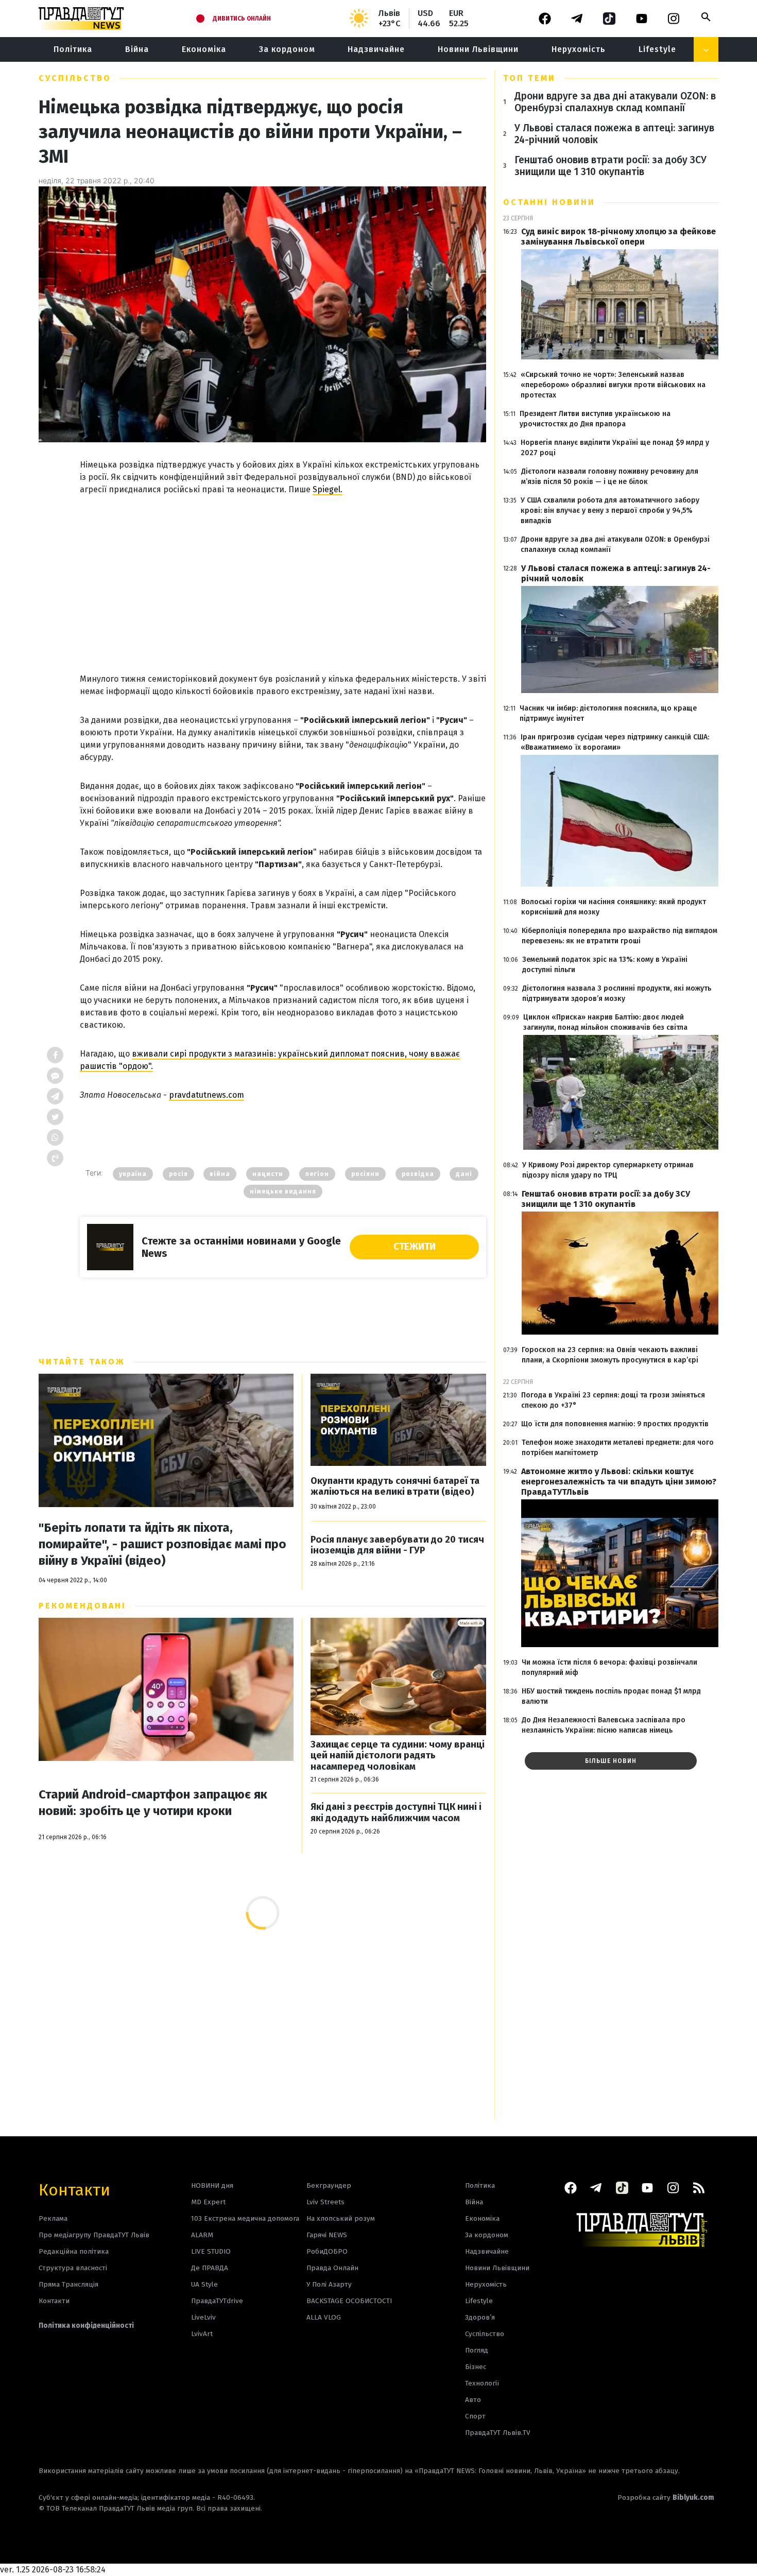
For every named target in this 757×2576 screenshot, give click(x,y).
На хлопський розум (341, 2218)
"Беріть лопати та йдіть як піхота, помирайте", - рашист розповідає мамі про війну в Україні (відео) (162, 1544)
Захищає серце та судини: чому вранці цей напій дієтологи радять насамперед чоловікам (398, 1756)
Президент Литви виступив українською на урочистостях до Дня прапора (595, 419)
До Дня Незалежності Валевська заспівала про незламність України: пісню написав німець (604, 1725)
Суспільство (75, 78)
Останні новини (549, 202)
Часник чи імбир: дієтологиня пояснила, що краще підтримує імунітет (608, 713)
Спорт (475, 2416)
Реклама (53, 2218)
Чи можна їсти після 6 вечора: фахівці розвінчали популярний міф (609, 1667)
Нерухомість (579, 49)
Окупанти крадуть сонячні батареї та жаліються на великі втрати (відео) (395, 1487)
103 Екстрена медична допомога (245, 2218)
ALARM (202, 2235)
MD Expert (208, 2202)
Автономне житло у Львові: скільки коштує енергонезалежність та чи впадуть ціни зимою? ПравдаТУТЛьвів (619, 1482)
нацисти (268, 1174)
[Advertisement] (283, 574)
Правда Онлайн (332, 2268)
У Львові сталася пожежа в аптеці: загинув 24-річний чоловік (614, 134)
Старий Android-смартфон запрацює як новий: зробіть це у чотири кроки (153, 1803)
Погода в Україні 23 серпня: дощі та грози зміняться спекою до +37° (613, 1400)
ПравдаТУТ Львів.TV (498, 2433)
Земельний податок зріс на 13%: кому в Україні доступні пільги (605, 965)
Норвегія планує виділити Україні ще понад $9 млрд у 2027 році (615, 448)
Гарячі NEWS (327, 2235)
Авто (473, 2400)
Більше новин (611, 1761)
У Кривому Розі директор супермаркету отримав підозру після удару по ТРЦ (608, 1170)
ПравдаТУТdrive (217, 2301)
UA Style (204, 2284)
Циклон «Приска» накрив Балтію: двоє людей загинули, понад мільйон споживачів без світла (605, 1022)
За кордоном (287, 49)
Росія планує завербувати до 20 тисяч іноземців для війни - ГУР (397, 1545)
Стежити (415, 1247)
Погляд (477, 2350)
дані (464, 1174)
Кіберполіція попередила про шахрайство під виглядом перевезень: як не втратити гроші (620, 936)
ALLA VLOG (324, 2317)
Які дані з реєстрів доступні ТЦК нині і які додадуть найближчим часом (396, 1813)
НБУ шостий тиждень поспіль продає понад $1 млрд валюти (611, 1696)
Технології (482, 2383)
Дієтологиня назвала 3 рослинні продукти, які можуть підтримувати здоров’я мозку (617, 993)
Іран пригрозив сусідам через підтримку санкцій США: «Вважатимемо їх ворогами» (615, 742)
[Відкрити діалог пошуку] (706, 17)
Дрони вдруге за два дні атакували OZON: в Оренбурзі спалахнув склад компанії (615, 102)
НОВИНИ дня (212, 2185)
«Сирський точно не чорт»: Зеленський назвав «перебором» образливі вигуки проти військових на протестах (613, 385)
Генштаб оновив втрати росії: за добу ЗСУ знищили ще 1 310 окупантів (610, 166)
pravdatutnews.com (207, 1095)
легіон (317, 1174)
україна (133, 1174)
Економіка (204, 49)
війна (220, 1174)
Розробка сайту (666, 2497)
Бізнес (476, 2367)
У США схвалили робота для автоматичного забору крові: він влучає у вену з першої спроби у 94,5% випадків (610, 511)
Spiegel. (328, 489)
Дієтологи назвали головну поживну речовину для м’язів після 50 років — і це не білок (610, 477)
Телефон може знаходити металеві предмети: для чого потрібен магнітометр (618, 1448)
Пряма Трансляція (68, 2284)
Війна (137, 49)
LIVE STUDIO (211, 2251)
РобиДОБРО (327, 2251)
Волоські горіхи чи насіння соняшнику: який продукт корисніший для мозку (614, 907)
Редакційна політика (74, 2251)
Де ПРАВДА (210, 2268)
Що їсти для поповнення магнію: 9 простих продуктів (615, 1424)
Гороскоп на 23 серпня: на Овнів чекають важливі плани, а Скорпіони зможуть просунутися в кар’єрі (610, 1355)
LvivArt (202, 2334)
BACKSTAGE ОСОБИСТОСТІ (349, 2301)
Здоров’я (480, 2317)
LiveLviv (203, 2317)
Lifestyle (657, 49)
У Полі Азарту (329, 2284)
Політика (73, 49)
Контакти (74, 2189)
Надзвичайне (376, 49)
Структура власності (73, 2268)
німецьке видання (283, 1191)
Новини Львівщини (478, 49)
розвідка (418, 1174)
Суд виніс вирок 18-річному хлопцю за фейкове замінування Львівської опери (618, 237)
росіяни (365, 1174)
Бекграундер (329, 2185)
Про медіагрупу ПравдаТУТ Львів (94, 2235)
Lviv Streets (325, 2202)
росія (178, 1174)
